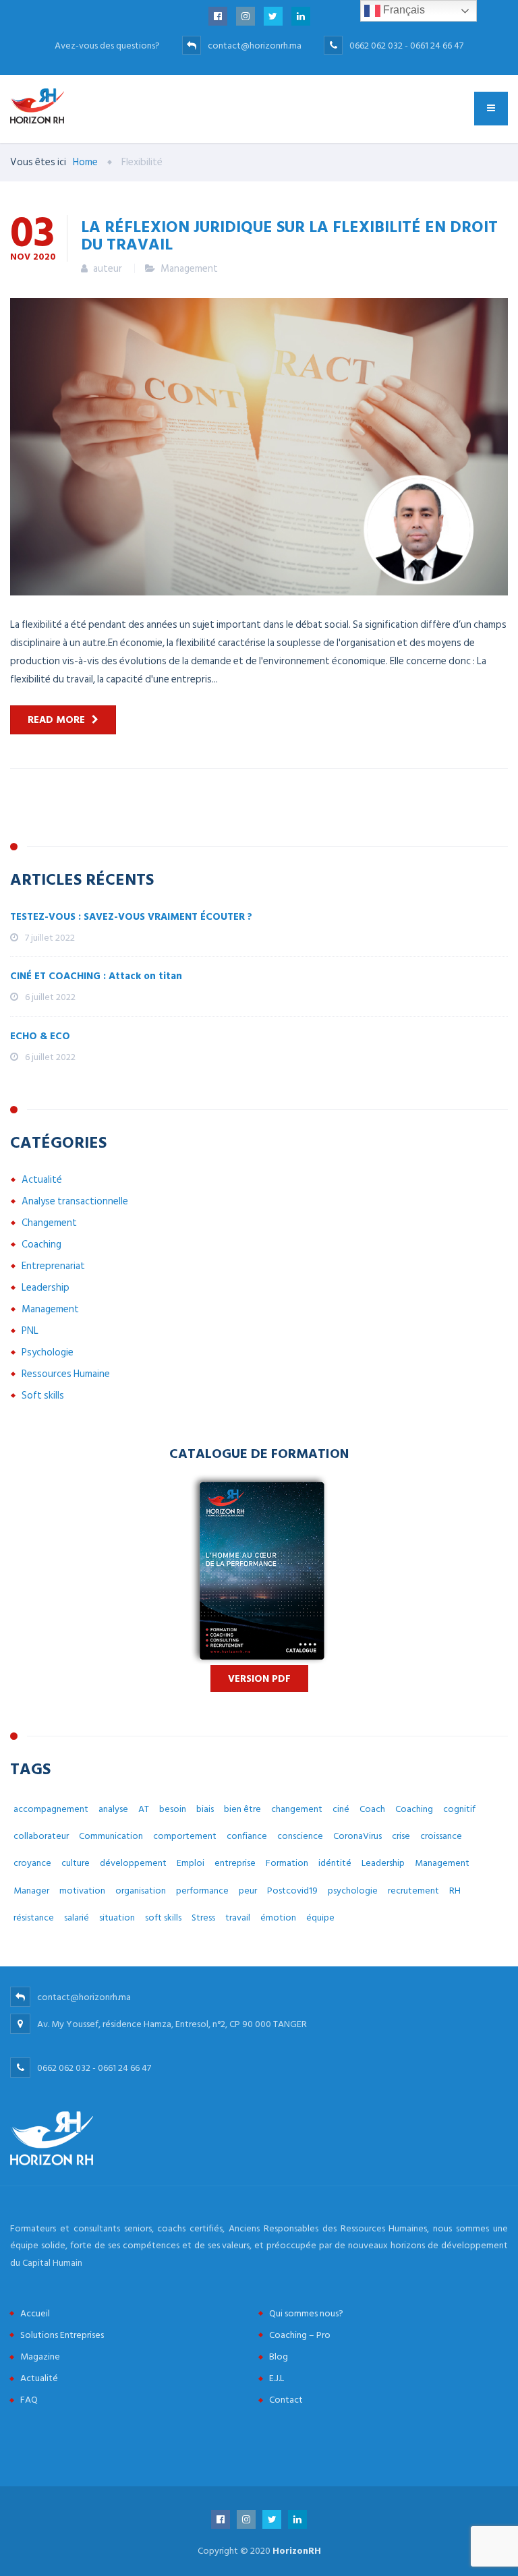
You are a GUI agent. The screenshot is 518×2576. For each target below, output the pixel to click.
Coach (372, 1809)
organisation (141, 1891)
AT (144, 1809)
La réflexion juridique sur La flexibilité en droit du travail (289, 235)
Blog (279, 2357)
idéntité (335, 1863)
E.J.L (277, 2378)
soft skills (163, 1918)
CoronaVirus (357, 1836)
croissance (441, 1836)
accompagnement (51, 1809)
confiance (247, 1836)
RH (455, 1891)
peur (248, 1891)
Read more (56, 720)
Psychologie (48, 1352)
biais (205, 1809)
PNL (30, 1331)
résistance (34, 1918)
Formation (287, 1863)
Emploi (191, 1863)
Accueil (35, 2313)
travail (238, 1918)
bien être (242, 1809)
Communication (111, 1836)
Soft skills (43, 1396)
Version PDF (259, 1679)
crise (401, 1836)
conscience (300, 1836)
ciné (341, 1809)
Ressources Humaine (66, 1374)
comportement (185, 1836)
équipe (320, 1918)
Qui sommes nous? (306, 2313)
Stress (203, 1918)
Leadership (46, 1288)
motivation (82, 1891)
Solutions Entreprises (62, 2335)
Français (403, 10)
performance (202, 1891)
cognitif (459, 1809)
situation (117, 1918)
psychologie (353, 1891)
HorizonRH (297, 2551)
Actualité (42, 1180)
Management (189, 269)
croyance (32, 1863)
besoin (173, 1809)
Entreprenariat (53, 1266)
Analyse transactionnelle (75, 1201)
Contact (286, 2400)
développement (133, 1863)
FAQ (29, 2400)
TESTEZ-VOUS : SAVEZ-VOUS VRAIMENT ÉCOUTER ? (131, 917)
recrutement (413, 1891)
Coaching (41, 1245)
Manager (31, 1891)
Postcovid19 (292, 1891)
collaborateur (41, 1836)
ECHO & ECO (40, 1036)
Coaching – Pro (300, 2335)
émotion (278, 1918)
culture (76, 1863)
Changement (49, 1223)
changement (297, 1809)
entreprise (235, 1863)
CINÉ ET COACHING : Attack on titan (96, 976)
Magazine (40, 2357)
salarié (77, 1918)
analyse (113, 1809)
